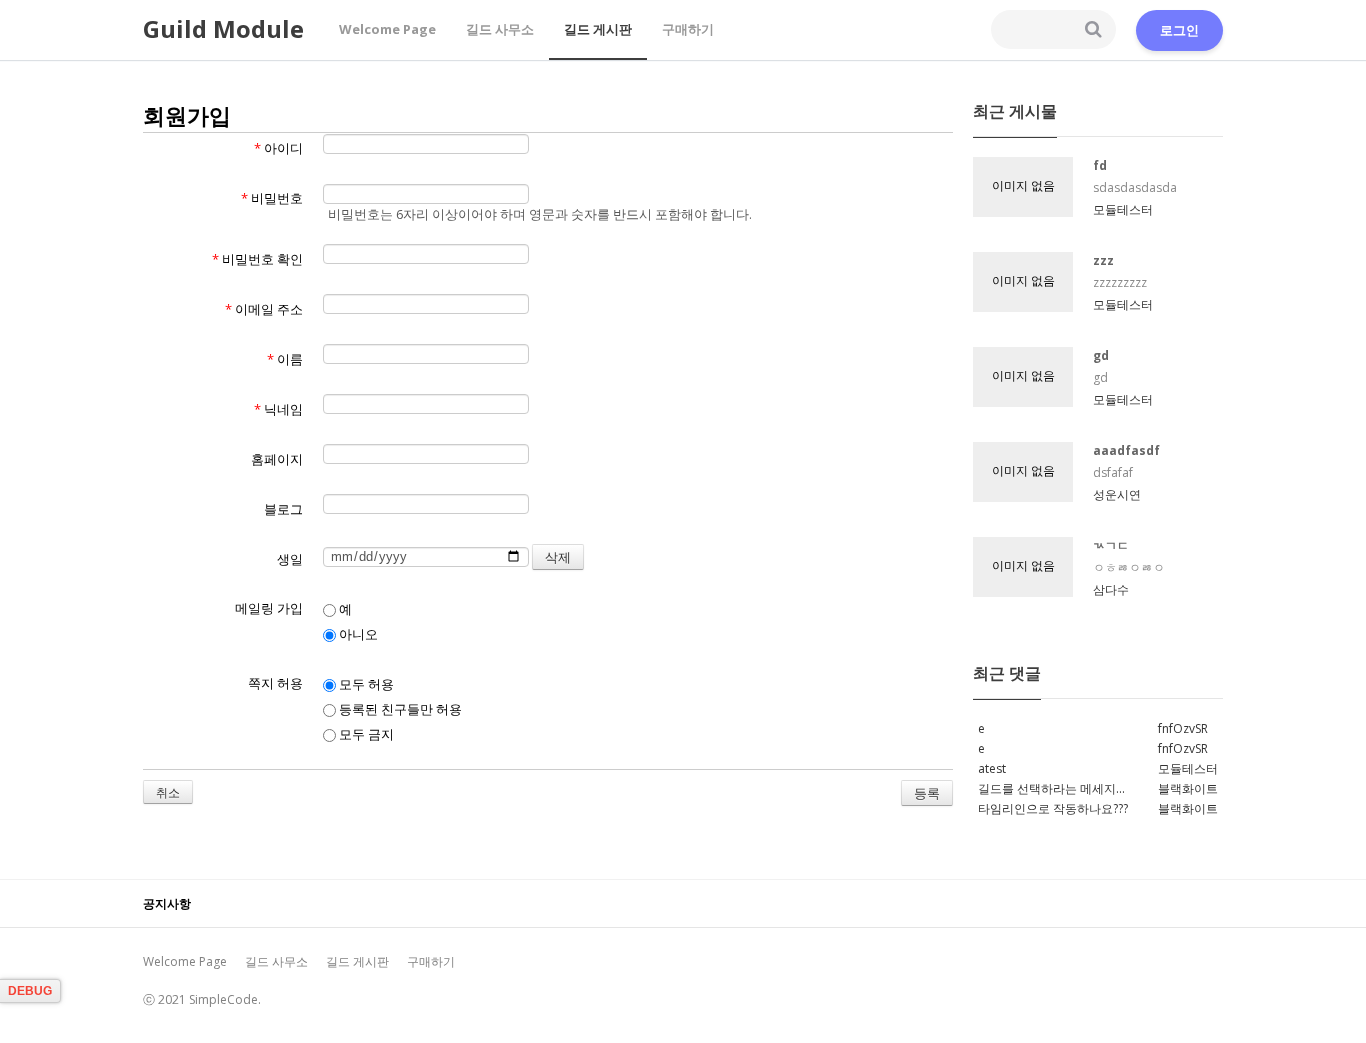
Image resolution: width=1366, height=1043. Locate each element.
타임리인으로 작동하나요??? (1053, 808)
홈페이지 (277, 459)
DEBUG (30, 991)
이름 (285, 359)
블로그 (283, 509)
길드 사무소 (500, 29)
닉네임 (278, 409)
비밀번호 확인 (257, 259)
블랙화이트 (1188, 788)
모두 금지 (365, 734)
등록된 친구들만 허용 (399, 709)
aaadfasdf (1126, 450)
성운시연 (1117, 494)
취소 (168, 792)
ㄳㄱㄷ (1111, 545)
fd (1100, 165)
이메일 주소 (264, 309)
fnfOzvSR (1183, 728)
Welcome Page (387, 29)
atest (992, 768)
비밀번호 (272, 198)
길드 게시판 (598, 29)
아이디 (278, 148)
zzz (1103, 260)
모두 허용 (365, 684)
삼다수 (1111, 589)
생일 (290, 559)
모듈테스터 (1123, 209)
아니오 (357, 634)
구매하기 (688, 29)
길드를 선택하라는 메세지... (1051, 788)
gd (1101, 355)
